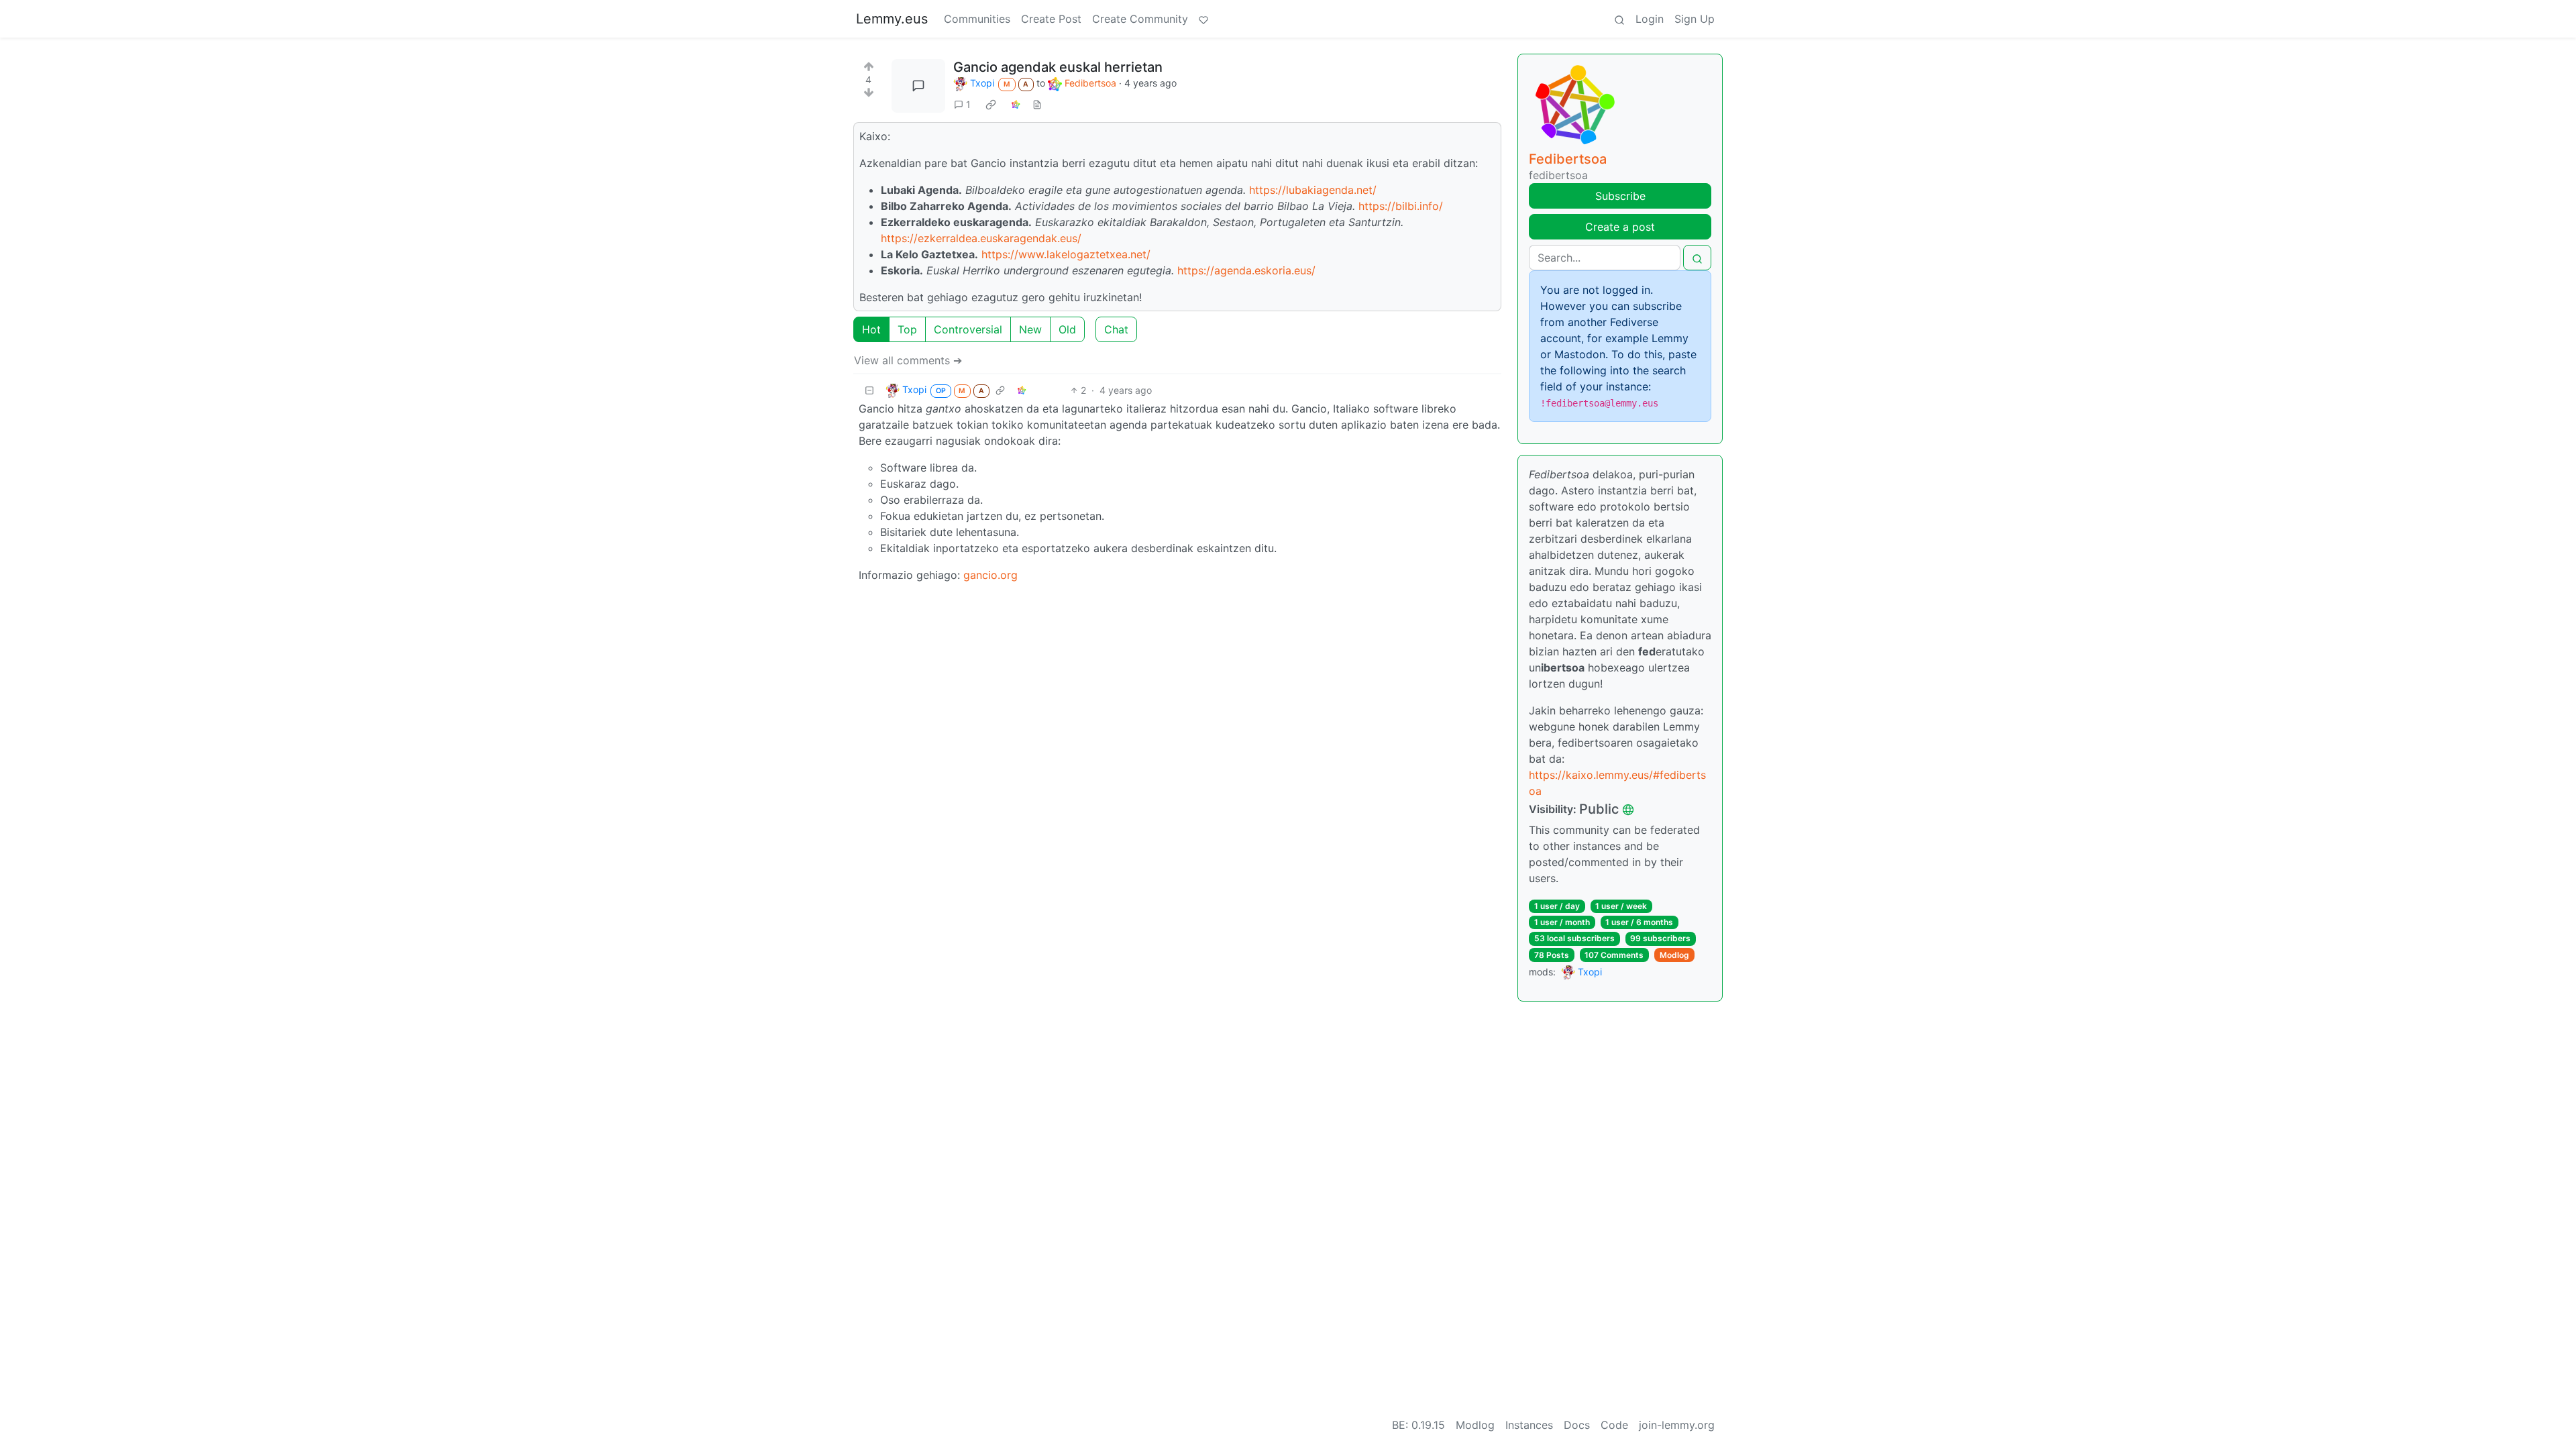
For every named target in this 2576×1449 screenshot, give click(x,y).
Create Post (1051, 19)
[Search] (1619, 19)
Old (1067, 329)
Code (1614, 1425)
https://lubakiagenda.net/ (1313, 190)
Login (1650, 19)
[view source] (1037, 104)
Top (907, 329)
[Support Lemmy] (1203, 19)
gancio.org (990, 575)
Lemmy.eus (892, 19)
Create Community (1140, 19)
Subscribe (1620, 196)
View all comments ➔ (908, 360)
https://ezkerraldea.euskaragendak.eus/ (981, 238)
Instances (1529, 1425)
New (1030, 329)
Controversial (968, 329)
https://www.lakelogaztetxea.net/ (1066, 254)
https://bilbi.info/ (1401, 206)
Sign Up (1695, 19)
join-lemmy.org (1677, 1425)
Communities (977, 19)
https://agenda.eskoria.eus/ (1246, 270)
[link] (991, 104)
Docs (1577, 1425)
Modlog (1674, 955)
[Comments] (918, 86)
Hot (871, 329)
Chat (1116, 329)
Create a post (1620, 227)
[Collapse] (869, 390)
